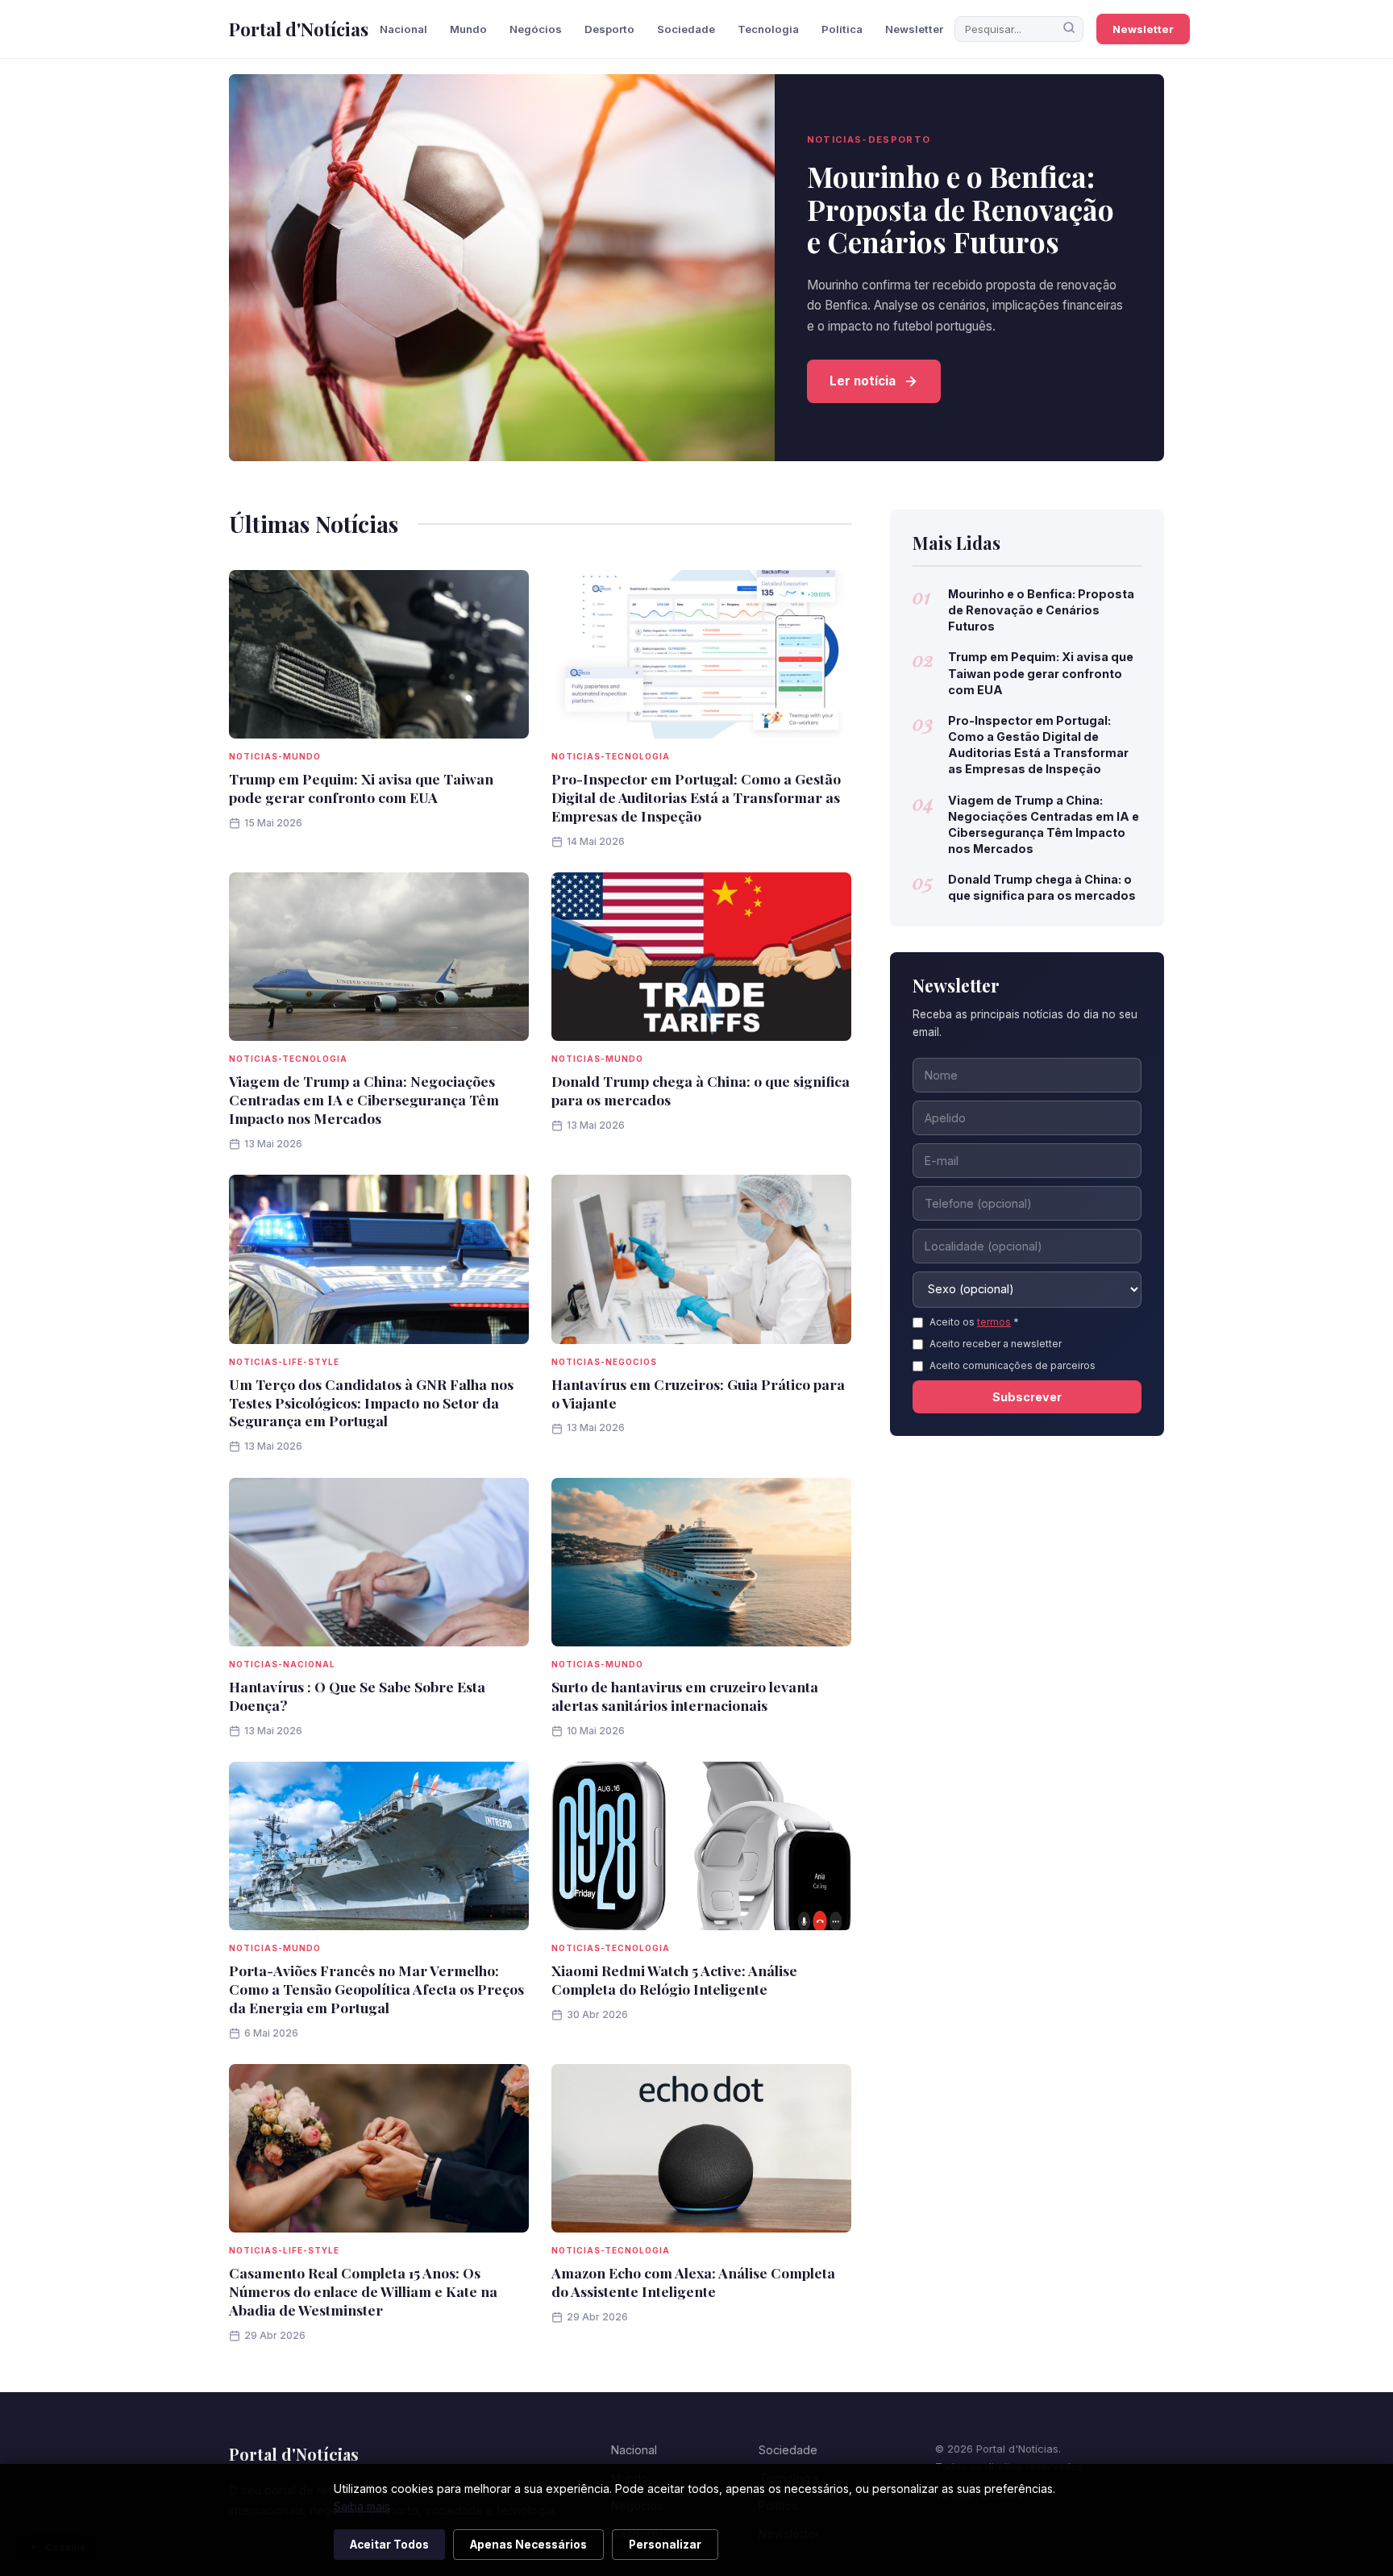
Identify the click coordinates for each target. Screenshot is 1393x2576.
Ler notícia (863, 381)
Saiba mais (362, 2506)
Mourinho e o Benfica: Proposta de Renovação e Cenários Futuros (961, 209)
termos (994, 1322)
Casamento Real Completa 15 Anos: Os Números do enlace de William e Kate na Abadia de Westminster (363, 2291)
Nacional (403, 29)
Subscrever (1027, 1397)
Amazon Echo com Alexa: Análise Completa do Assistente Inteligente (693, 2282)
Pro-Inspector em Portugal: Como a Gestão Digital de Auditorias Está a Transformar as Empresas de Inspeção (696, 797)
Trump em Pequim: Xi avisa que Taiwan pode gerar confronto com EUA (361, 788)
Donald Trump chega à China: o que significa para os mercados (701, 1090)
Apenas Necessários (528, 2545)
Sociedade (686, 29)
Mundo (468, 29)
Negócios (536, 29)
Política (842, 29)
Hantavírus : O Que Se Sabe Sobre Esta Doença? (357, 1696)
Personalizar (665, 2545)
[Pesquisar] (1069, 29)
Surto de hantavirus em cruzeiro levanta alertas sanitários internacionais (685, 1696)
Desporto (609, 29)
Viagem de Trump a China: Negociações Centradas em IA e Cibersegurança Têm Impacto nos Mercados (364, 1099)
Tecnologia (768, 29)
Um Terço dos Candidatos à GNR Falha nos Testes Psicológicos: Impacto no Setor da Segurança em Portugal (371, 1402)
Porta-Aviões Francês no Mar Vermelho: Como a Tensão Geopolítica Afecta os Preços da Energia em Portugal (376, 1989)
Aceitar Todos (389, 2545)
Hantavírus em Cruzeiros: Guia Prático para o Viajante (698, 1393)
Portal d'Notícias (299, 29)
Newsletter (914, 29)
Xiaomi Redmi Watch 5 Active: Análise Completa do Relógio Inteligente (674, 1979)
